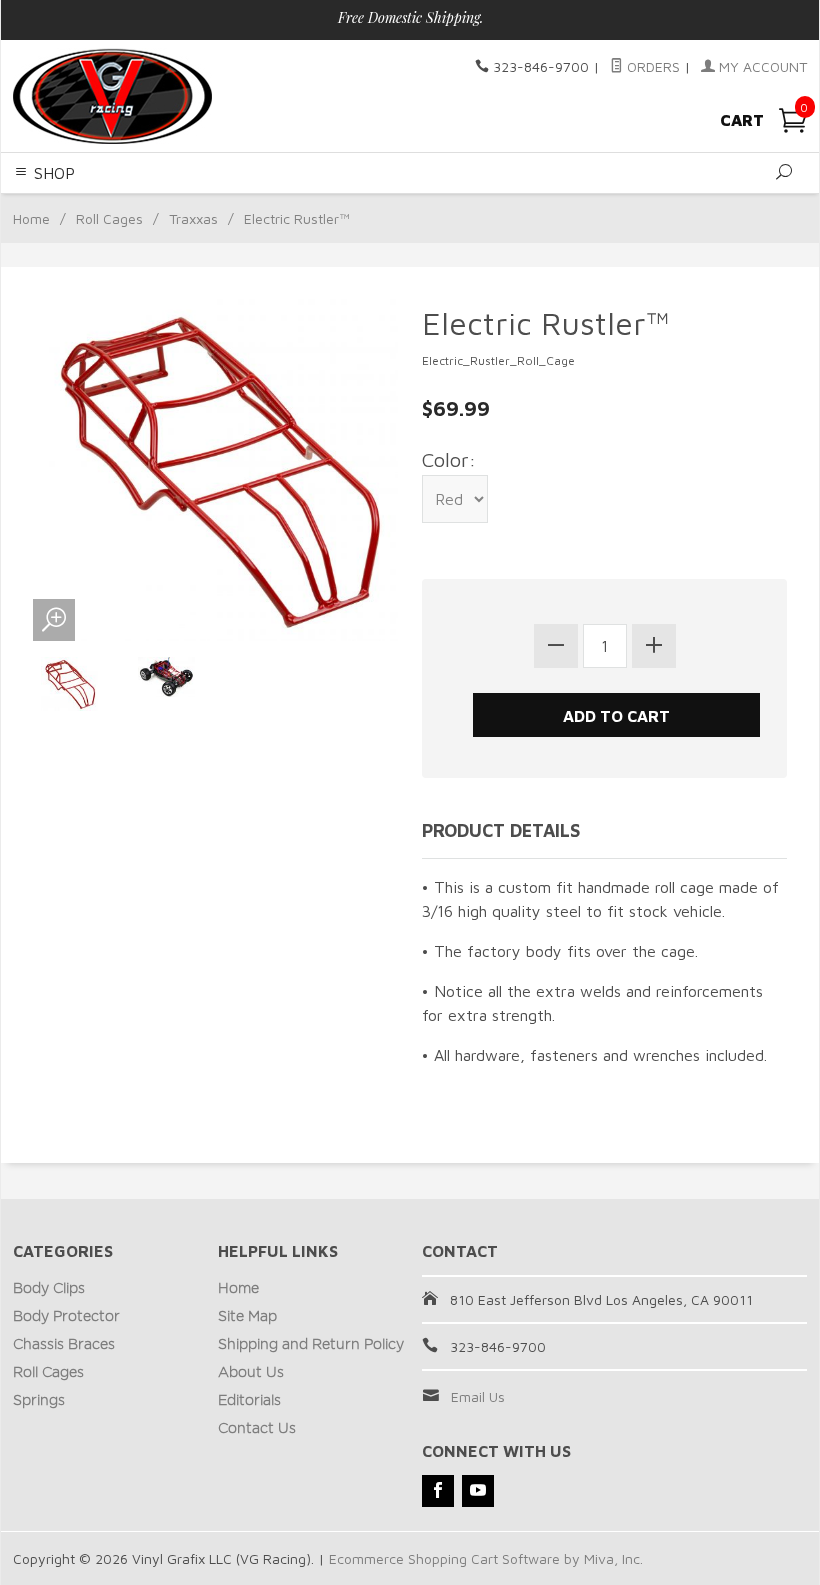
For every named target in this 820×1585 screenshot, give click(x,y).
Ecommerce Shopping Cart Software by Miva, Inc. (486, 1558)
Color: (449, 459)
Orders (651, 66)
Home (31, 218)
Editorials (249, 1401)
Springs (39, 1401)
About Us (251, 1373)
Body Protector (66, 1317)
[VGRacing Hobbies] (164, 96)
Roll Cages (109, 218)
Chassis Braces (64, 1345)
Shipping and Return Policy (311, 1345)
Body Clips (49, 1289)
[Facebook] (438, 1491)
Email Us (478, 1396)
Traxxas (193, 218)
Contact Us (257, 1429)
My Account (761, 66)
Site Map (247, 1317)
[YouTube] (478, 1491)
